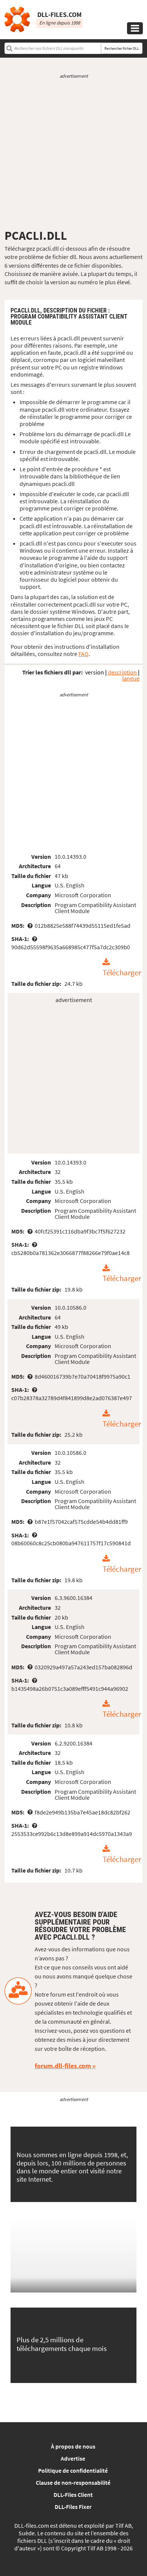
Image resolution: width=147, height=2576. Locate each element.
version (95, 672)
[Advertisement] (73, 154)
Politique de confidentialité (73, 2470)
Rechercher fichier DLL (122, 48)
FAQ (83, 654)
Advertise (73, 2458)
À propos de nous (73, 2446)
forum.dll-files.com (63, 2066)
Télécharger (122, 973)
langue (131, 678)
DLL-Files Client (73, 2495)
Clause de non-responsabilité (73, 2483)
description (122, 672)
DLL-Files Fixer (73, 2507)
